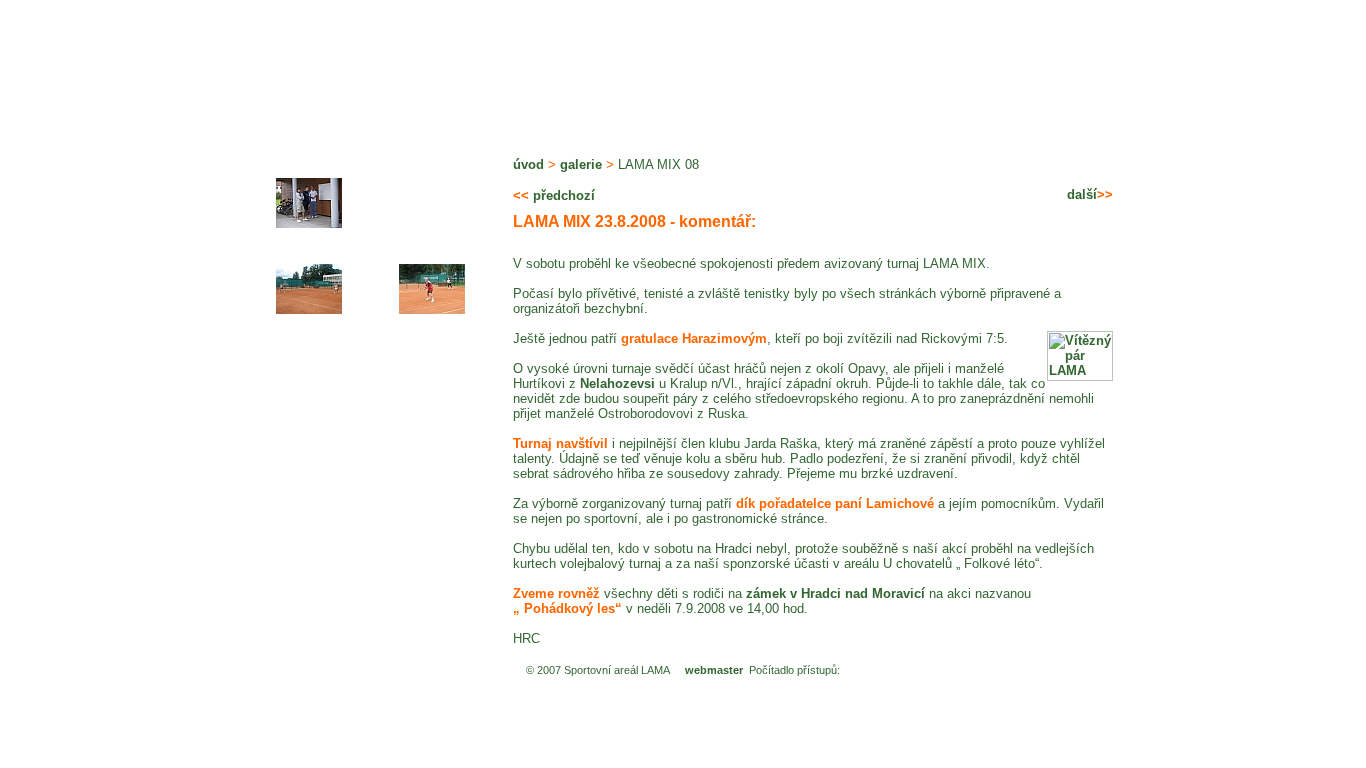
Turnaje (756, 112)
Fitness (355, 112)
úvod (528, 164)
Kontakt (952, 112)
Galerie (853, 112)
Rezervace (1068, 112)
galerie (581, 164)
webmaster (714, 670)
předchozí (554, 195)
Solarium (650, 112)
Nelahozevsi (617, 383)
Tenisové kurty (271, 112)
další (1090, 194)
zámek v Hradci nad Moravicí (835, 593)
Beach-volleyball (497, 112)
